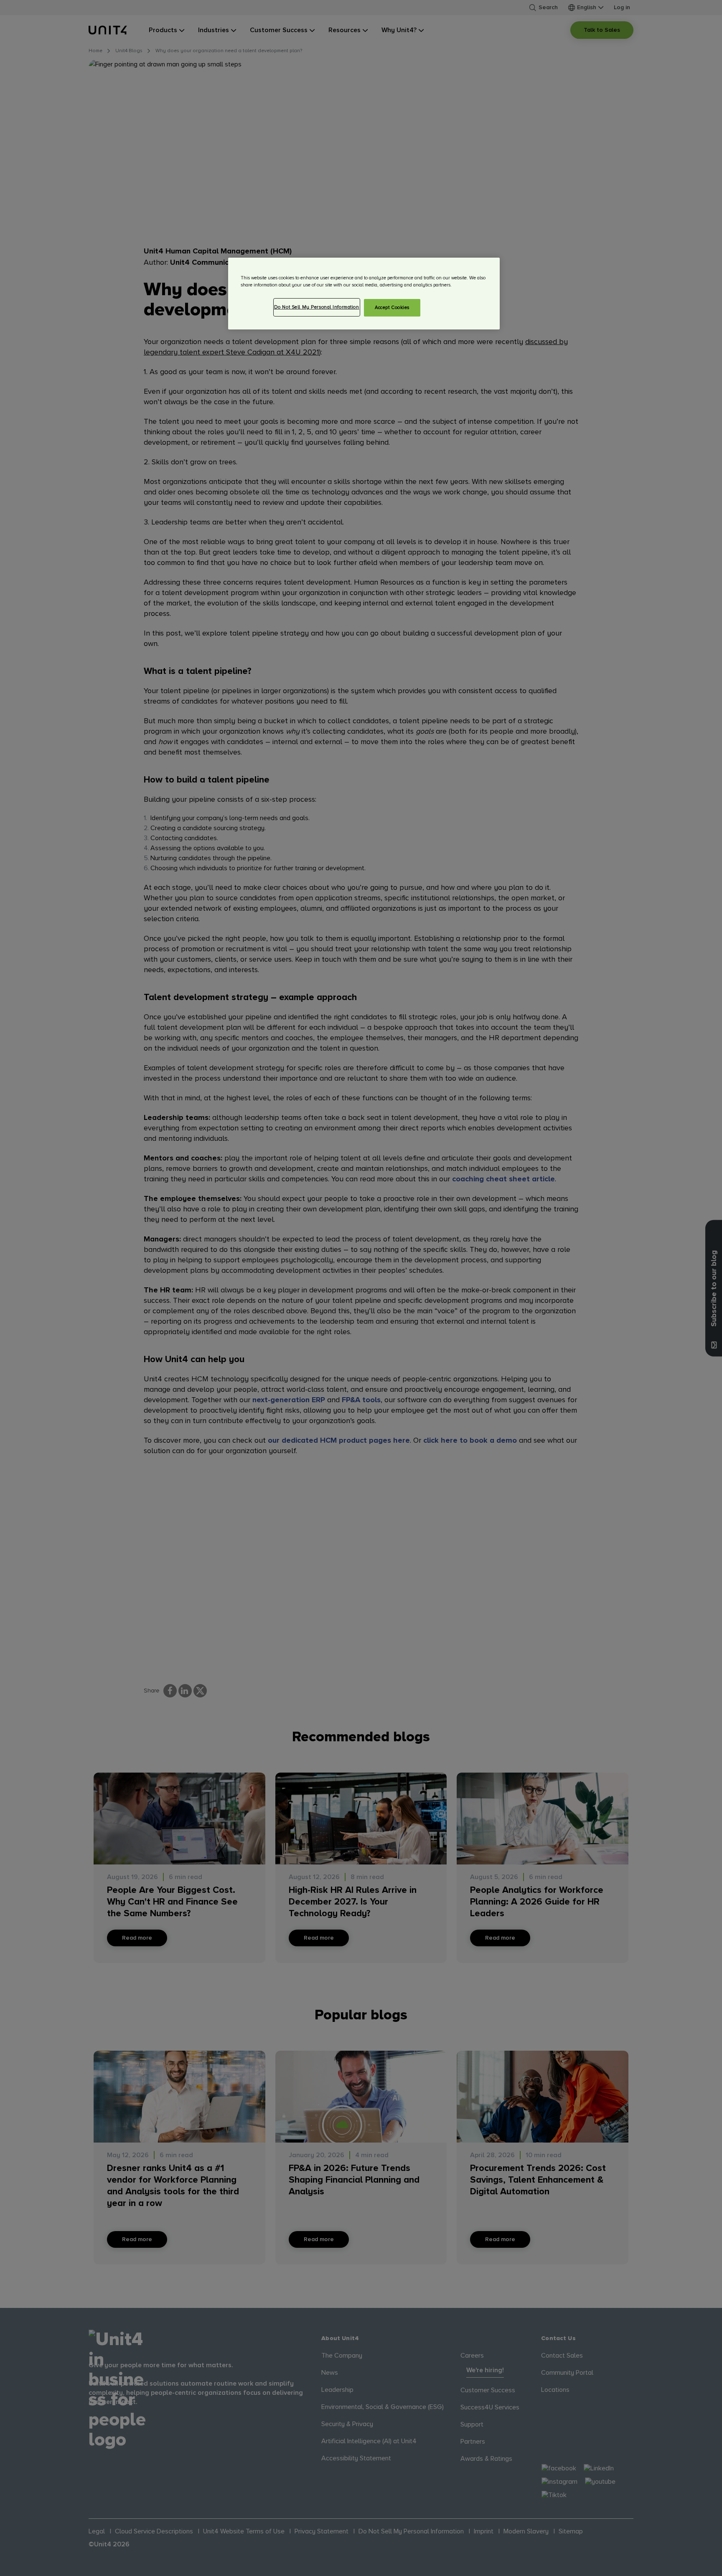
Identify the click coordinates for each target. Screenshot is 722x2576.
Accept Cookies (392, 308)
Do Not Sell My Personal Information (317, 307)
